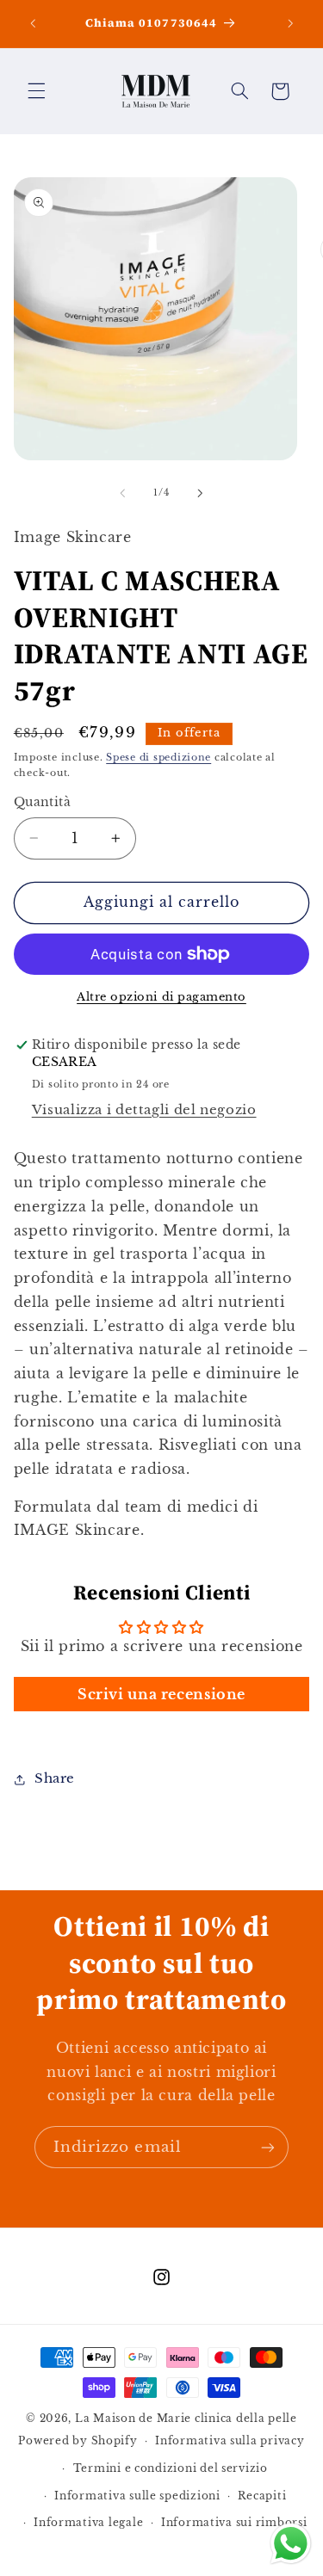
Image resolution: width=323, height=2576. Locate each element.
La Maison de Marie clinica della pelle (186, 2419)
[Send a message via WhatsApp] (291, 2544)
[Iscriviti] (268, 2147)
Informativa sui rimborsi (234, 2523)
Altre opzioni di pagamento (161, 997)
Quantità (42, 802)
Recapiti (262, 2496)
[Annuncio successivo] (290, 23)
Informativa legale (88, 2523)
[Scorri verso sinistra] (122, 493)
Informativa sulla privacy (230, 2441)
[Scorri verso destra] (201, 493)
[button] (36, 91)
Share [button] (55, 1778)
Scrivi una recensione (161, 1694)
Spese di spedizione (158, 758)
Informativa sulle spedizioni (137, 2496)
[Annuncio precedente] (33, 23)
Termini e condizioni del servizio (171, 2468)
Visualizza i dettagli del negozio (144, 1110)
